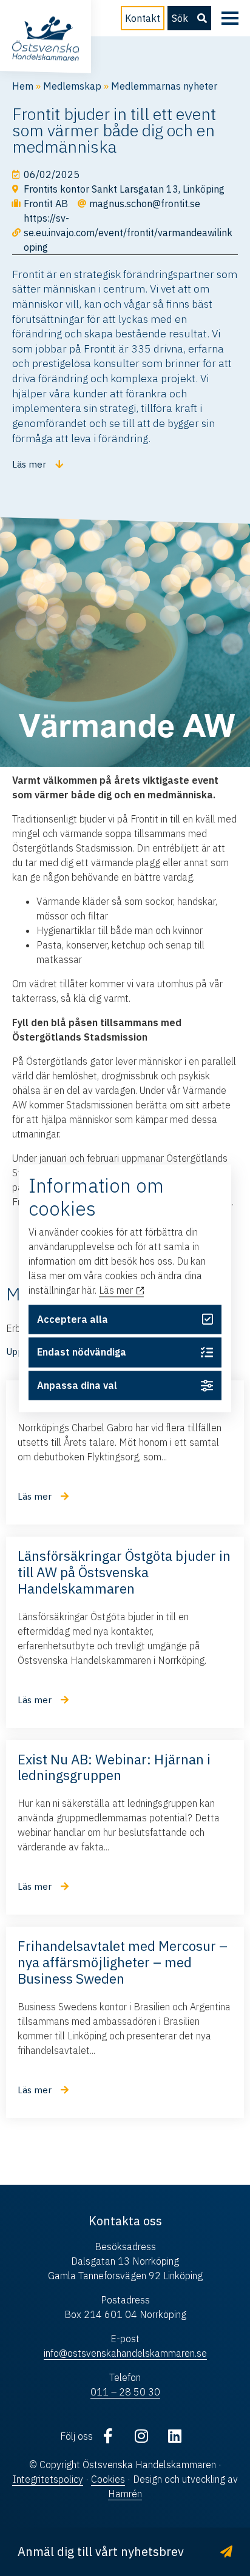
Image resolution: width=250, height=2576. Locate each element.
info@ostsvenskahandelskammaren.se (125, 2353)
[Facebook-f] (108, 2436)
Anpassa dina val (77, 1386)
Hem (23, 86)
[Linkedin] (175, 2436)
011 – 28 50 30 (125, 2392)
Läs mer (117, 1291)
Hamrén (125, 2494)
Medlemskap (72, 86)
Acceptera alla (73, 1319)
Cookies (108, 2479)
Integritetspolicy (48, 2479)
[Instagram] (141, 2436)
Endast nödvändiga (82, 1353)
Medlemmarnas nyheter (164, 86)
